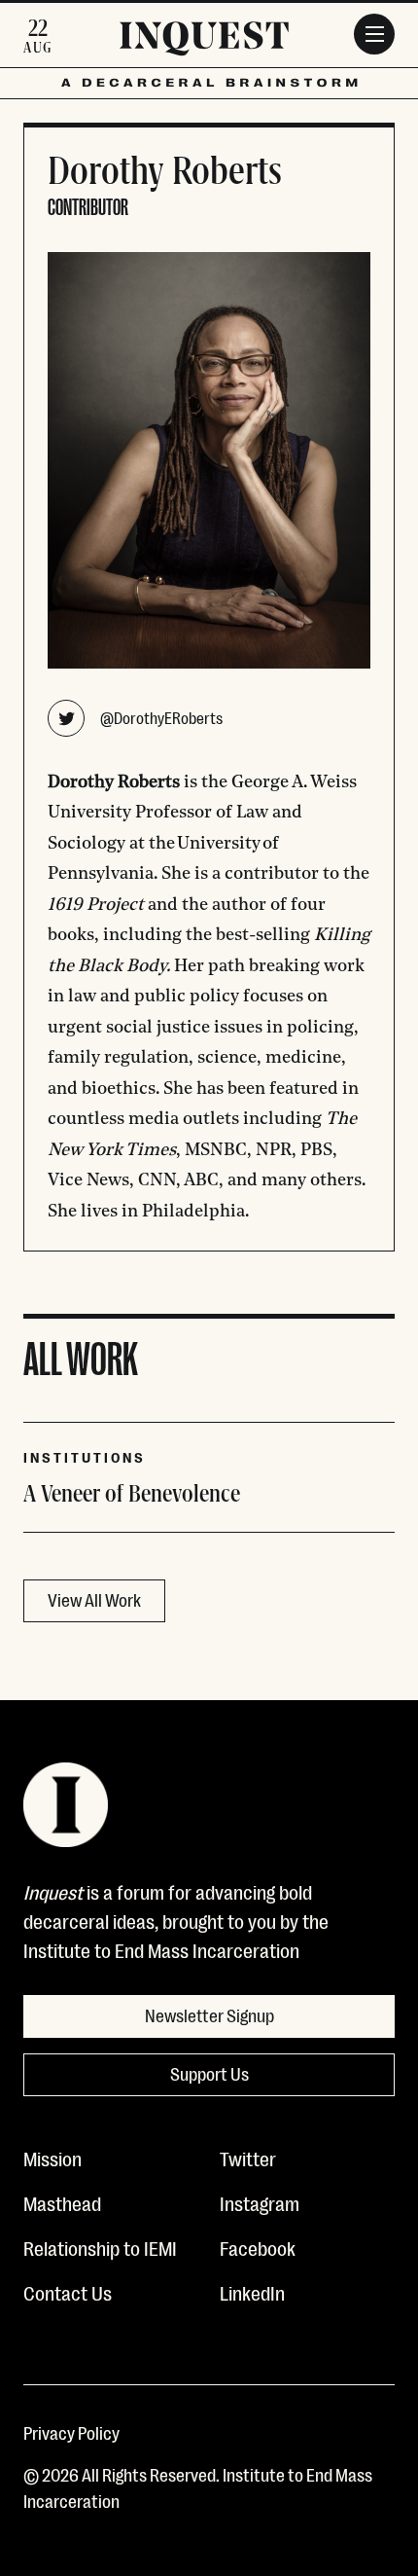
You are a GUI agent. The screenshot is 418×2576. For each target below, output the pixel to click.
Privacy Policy (71, 2432)
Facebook (258, 2247)
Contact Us (68, 2292)
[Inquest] (204, 42)
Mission (52, 2158)
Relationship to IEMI (100, 2247)
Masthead (62, 2202)
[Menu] (374, 34)
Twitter (248, 2158)
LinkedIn (252, 2292)
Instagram (260, 2202)
